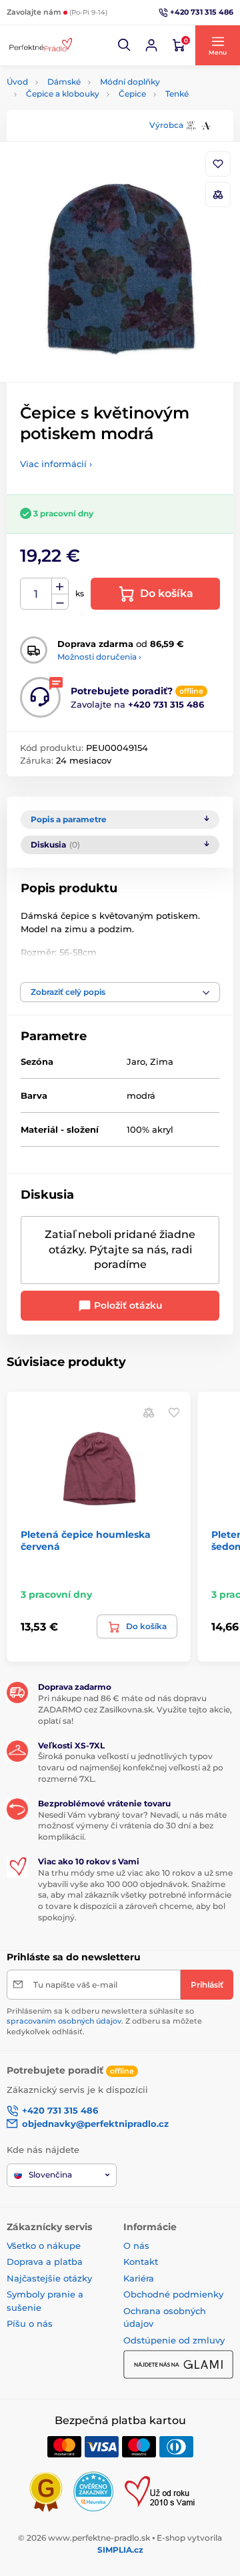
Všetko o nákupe (44, 2246)
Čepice (132, 94)
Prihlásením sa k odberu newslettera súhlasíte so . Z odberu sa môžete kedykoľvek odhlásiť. (104, 2021)
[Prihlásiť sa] (151, 45)
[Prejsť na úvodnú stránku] (40, 45)
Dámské (64, 82)
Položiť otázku (127, 1305)
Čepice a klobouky (63, 94)
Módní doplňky (130, 82)
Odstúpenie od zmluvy (174, 2340)
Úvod (17, 82)
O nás (136, 2246)
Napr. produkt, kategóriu (92, 113)
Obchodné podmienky (173, 2294)
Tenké (177, 94)
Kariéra (139, 2278)
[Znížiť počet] (60, 602)
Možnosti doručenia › (99, 657)
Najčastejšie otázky (49, 2278)
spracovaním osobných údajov (64, 2021)
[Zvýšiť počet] (60, 586)
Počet (36, 594)
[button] (125, 45)
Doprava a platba (45, 2261)
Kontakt (141, 2261)
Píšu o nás (30, 2323)
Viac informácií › (56, 464)
